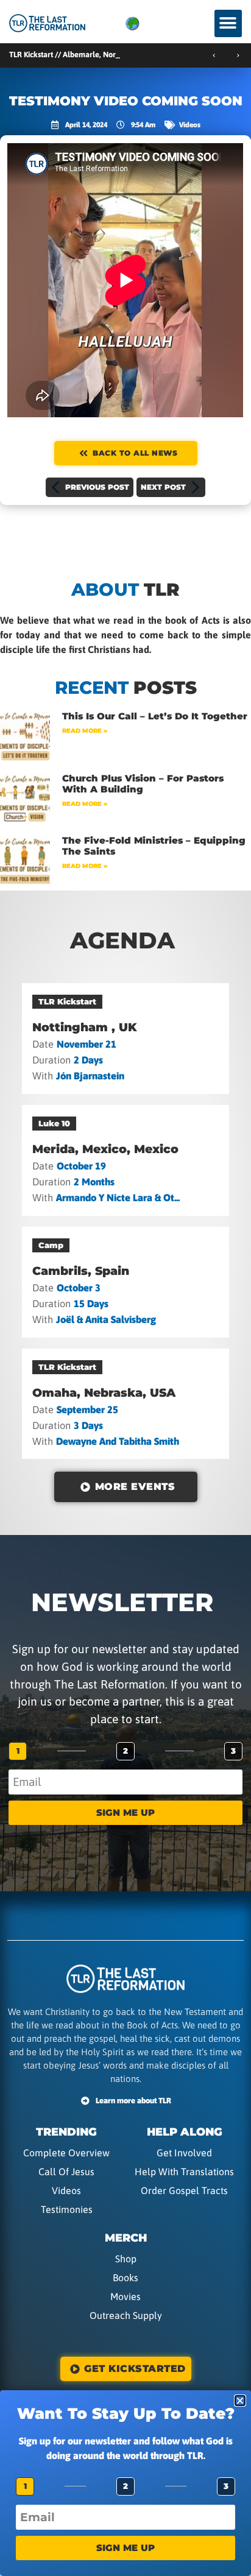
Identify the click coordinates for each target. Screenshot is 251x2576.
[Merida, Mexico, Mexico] (126, 1160)
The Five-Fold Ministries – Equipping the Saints (154, 846)
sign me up (125, 1812)
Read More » (85, 731)
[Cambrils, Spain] (126, 1282)
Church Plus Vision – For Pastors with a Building (143, 784)
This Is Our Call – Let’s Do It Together (155, 716)
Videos (190, 125)
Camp (51, 1245)
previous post (97, 487)
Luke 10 (54, 1123)
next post (163, 487)
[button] (228, 23)
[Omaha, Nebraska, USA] (126, 1404)
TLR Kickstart (67, 1001)
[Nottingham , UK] (126, 1039)
